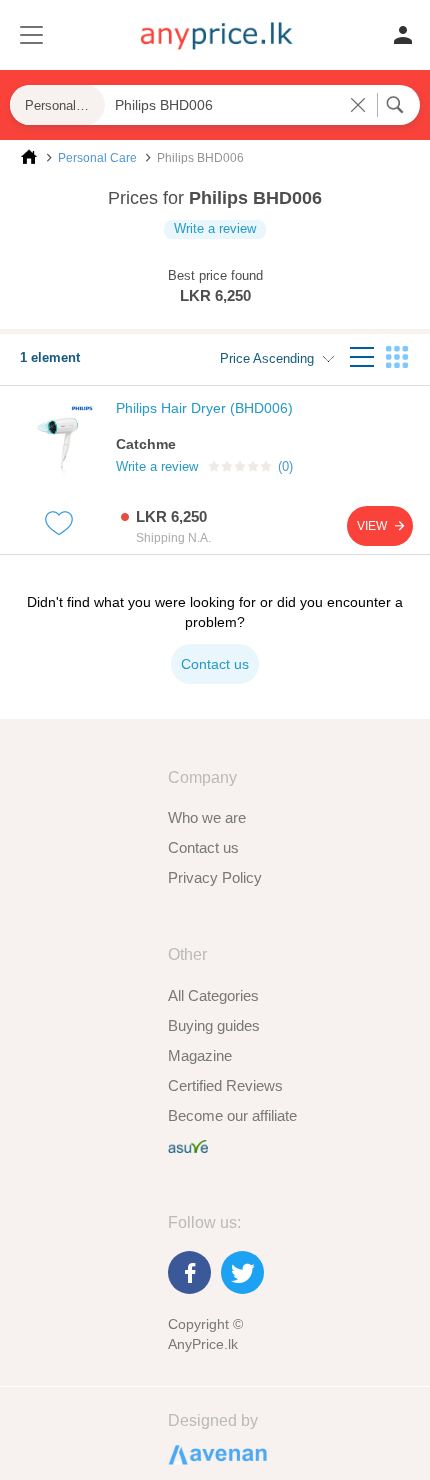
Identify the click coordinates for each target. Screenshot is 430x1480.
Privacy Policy (215, 877)
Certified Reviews (225, 1085)
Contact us (203, 847)
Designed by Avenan (209, 1453)
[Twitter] (242, 1272)
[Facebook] (189, 1272)
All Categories (213, 995)
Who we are (207, 817)
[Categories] (30, 36)
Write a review (215, 228)
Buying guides (214, 1025)
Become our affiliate (232, 1115)
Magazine (200, 1055)
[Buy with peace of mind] (188, 1145)
